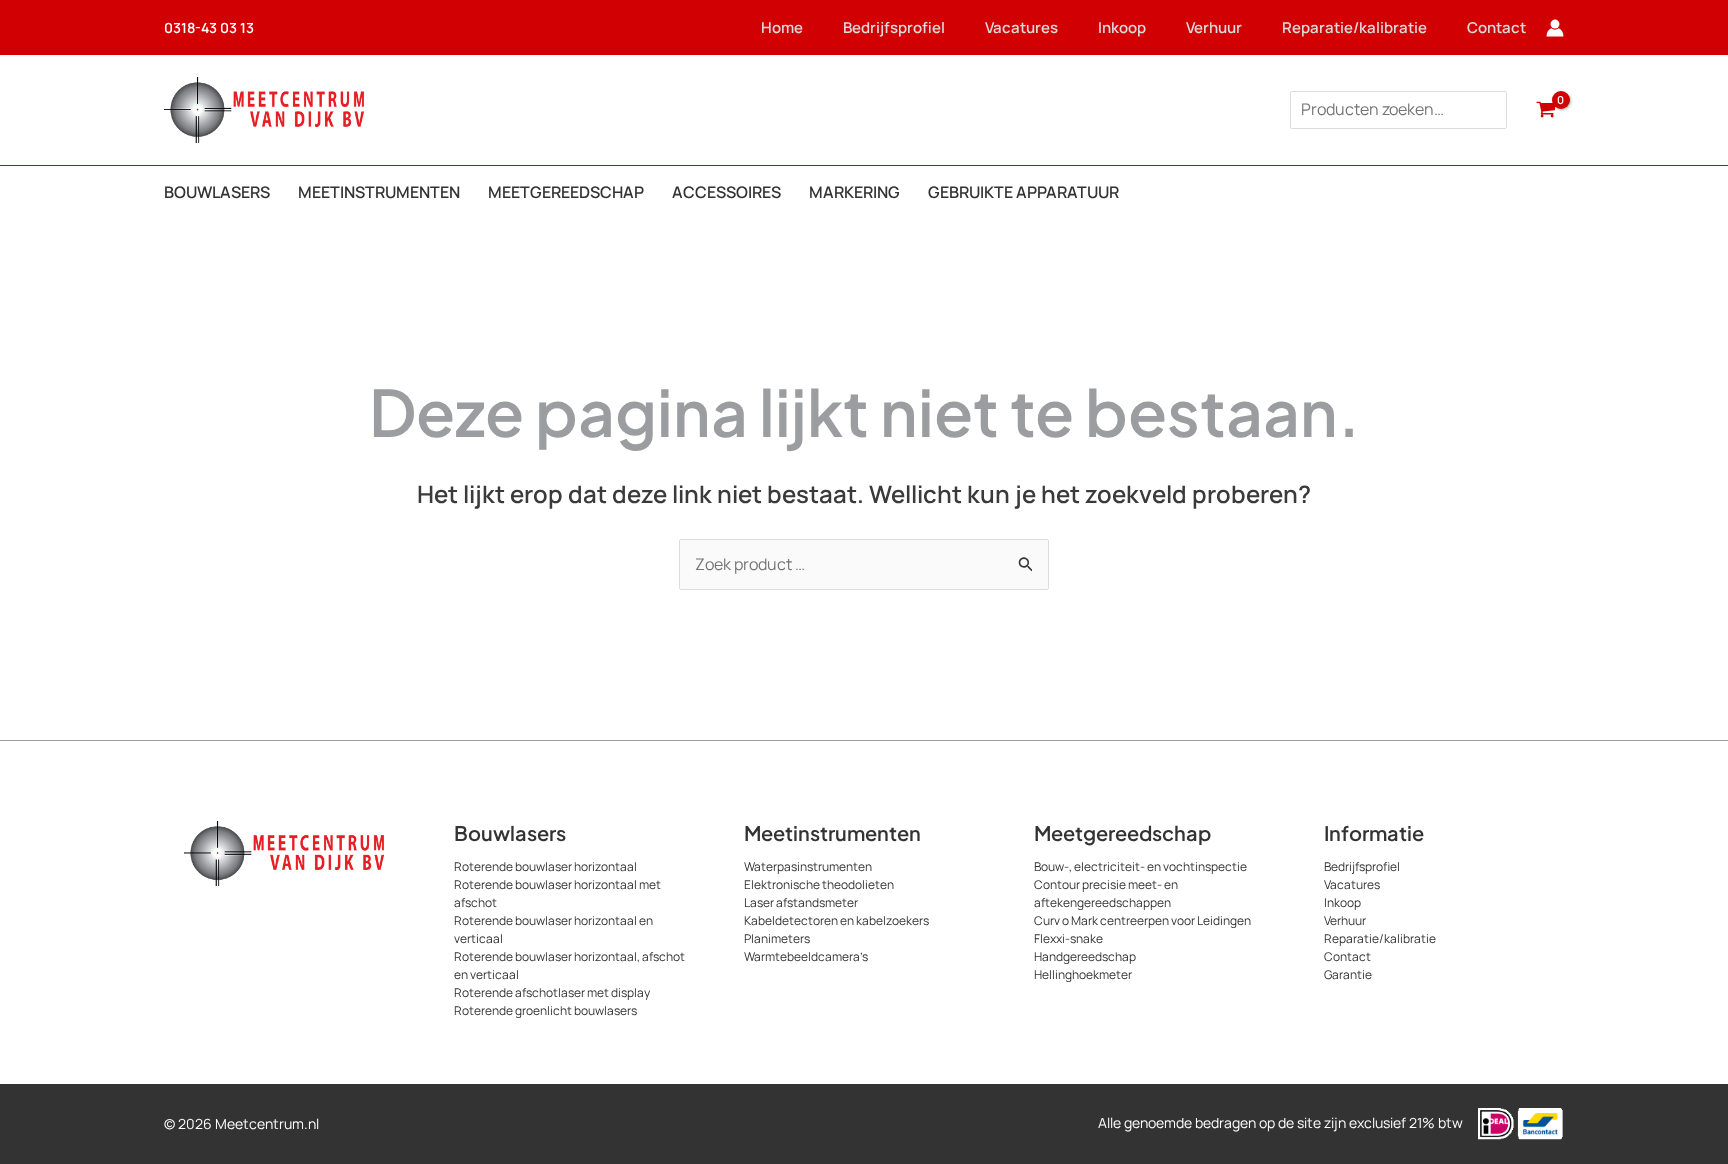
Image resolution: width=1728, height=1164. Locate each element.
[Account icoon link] (1555, 28)
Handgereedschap (1085, 956)
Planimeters (777, 938)
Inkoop (1122, 27)
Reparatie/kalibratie (1354, 27)
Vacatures (1021, 27)
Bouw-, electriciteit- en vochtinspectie (1140, 866)
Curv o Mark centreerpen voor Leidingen (1142, 920)
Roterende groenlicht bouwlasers (545, 1010)
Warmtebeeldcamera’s (806, 956)
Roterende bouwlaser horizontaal (545, 866)
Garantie (1348, 974)
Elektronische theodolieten (819, 884)
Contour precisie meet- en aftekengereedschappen (1106, 893)
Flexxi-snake (1068, 938)
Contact (1496, 27)
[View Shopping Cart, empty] (1545, 110)
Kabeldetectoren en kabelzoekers (836, 920)
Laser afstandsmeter (801, 902)
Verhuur (1214, 27)
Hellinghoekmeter (1083, 974)
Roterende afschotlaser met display (552, 992)
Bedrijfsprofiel (894, 27)
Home (782, 27)
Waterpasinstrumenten (808, 866)
